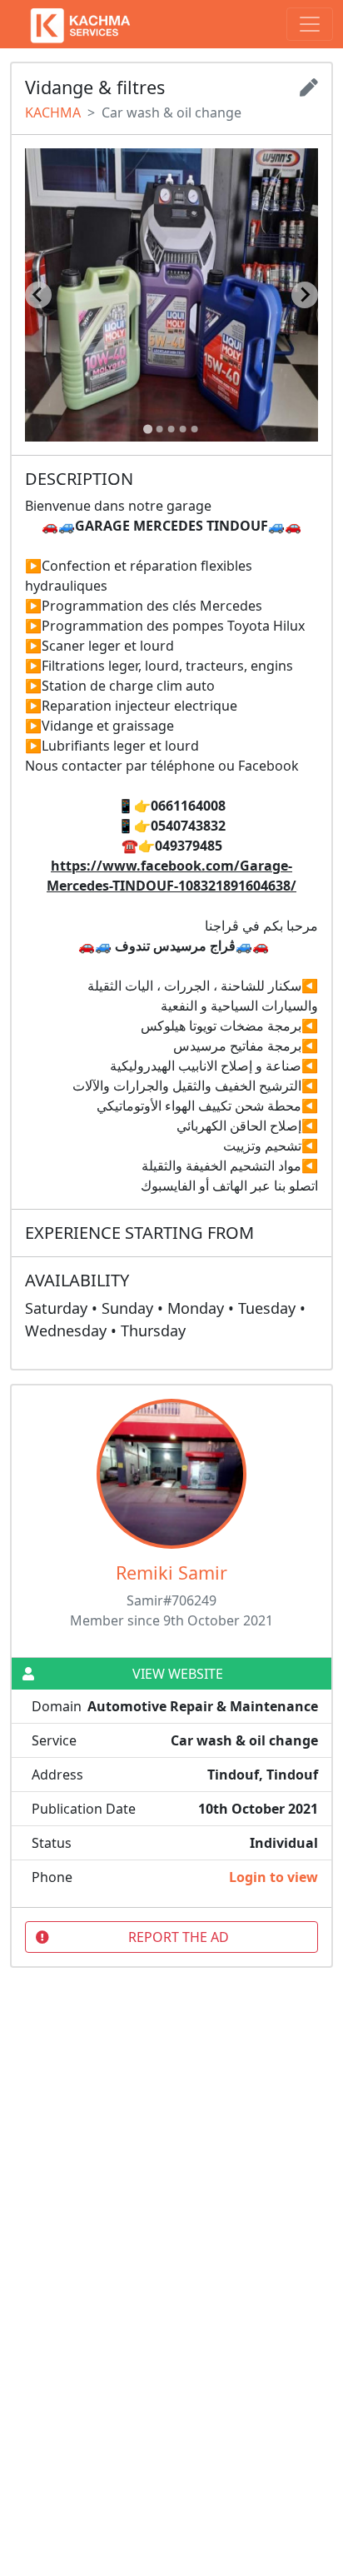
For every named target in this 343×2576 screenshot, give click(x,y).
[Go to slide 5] (195, 429)
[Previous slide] (38, 295)
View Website (178, 1674)
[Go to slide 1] (148, 429)
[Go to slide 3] (171, 429)
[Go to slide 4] (183, 429)
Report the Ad (179, 1937)
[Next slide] (305, 295)
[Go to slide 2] (160, 429)
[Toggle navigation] (310, 24)
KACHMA (53, 112)
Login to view (273, 1877)
